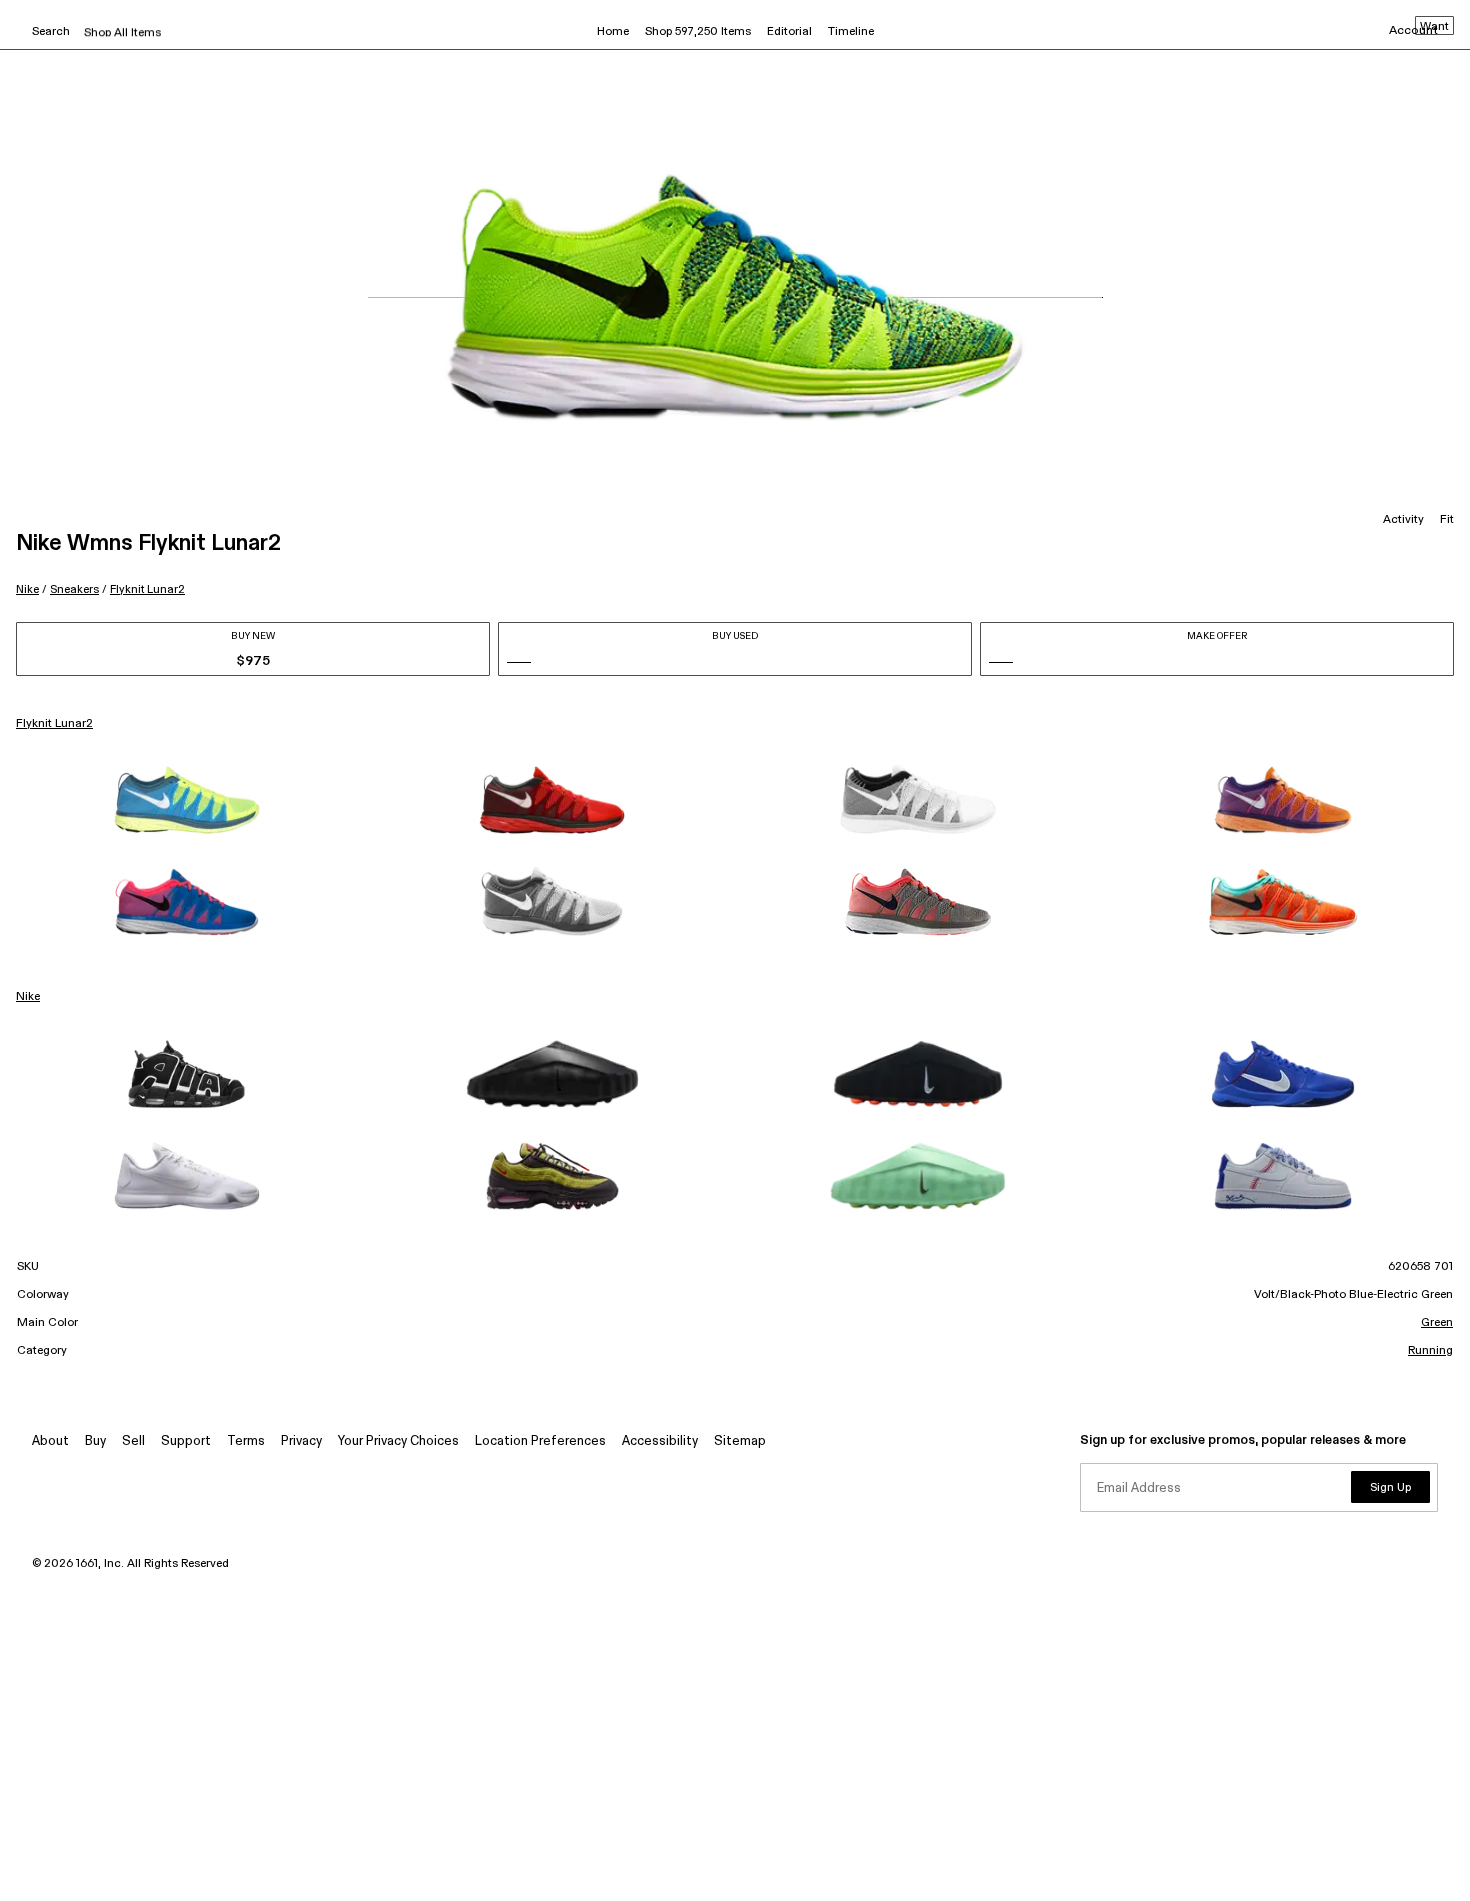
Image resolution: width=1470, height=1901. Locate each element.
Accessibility (660, 1441)
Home (613, 32)
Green (1437, 1323)
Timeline (851, 32)
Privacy (301, 1441)
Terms (246, 1441)
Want (1434, 27)
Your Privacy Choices (398, 1441)
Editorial (789, 32)
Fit (1447, 520)
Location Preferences (540, 1441)
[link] (187, 800)
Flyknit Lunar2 (147, 589)
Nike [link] (28, 997)
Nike (27, 589)
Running (1430, 1351)
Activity (1403, 520)
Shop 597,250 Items (698, 32)
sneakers (74, 589)
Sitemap (740, 1441)
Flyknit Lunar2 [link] (54, 724)
